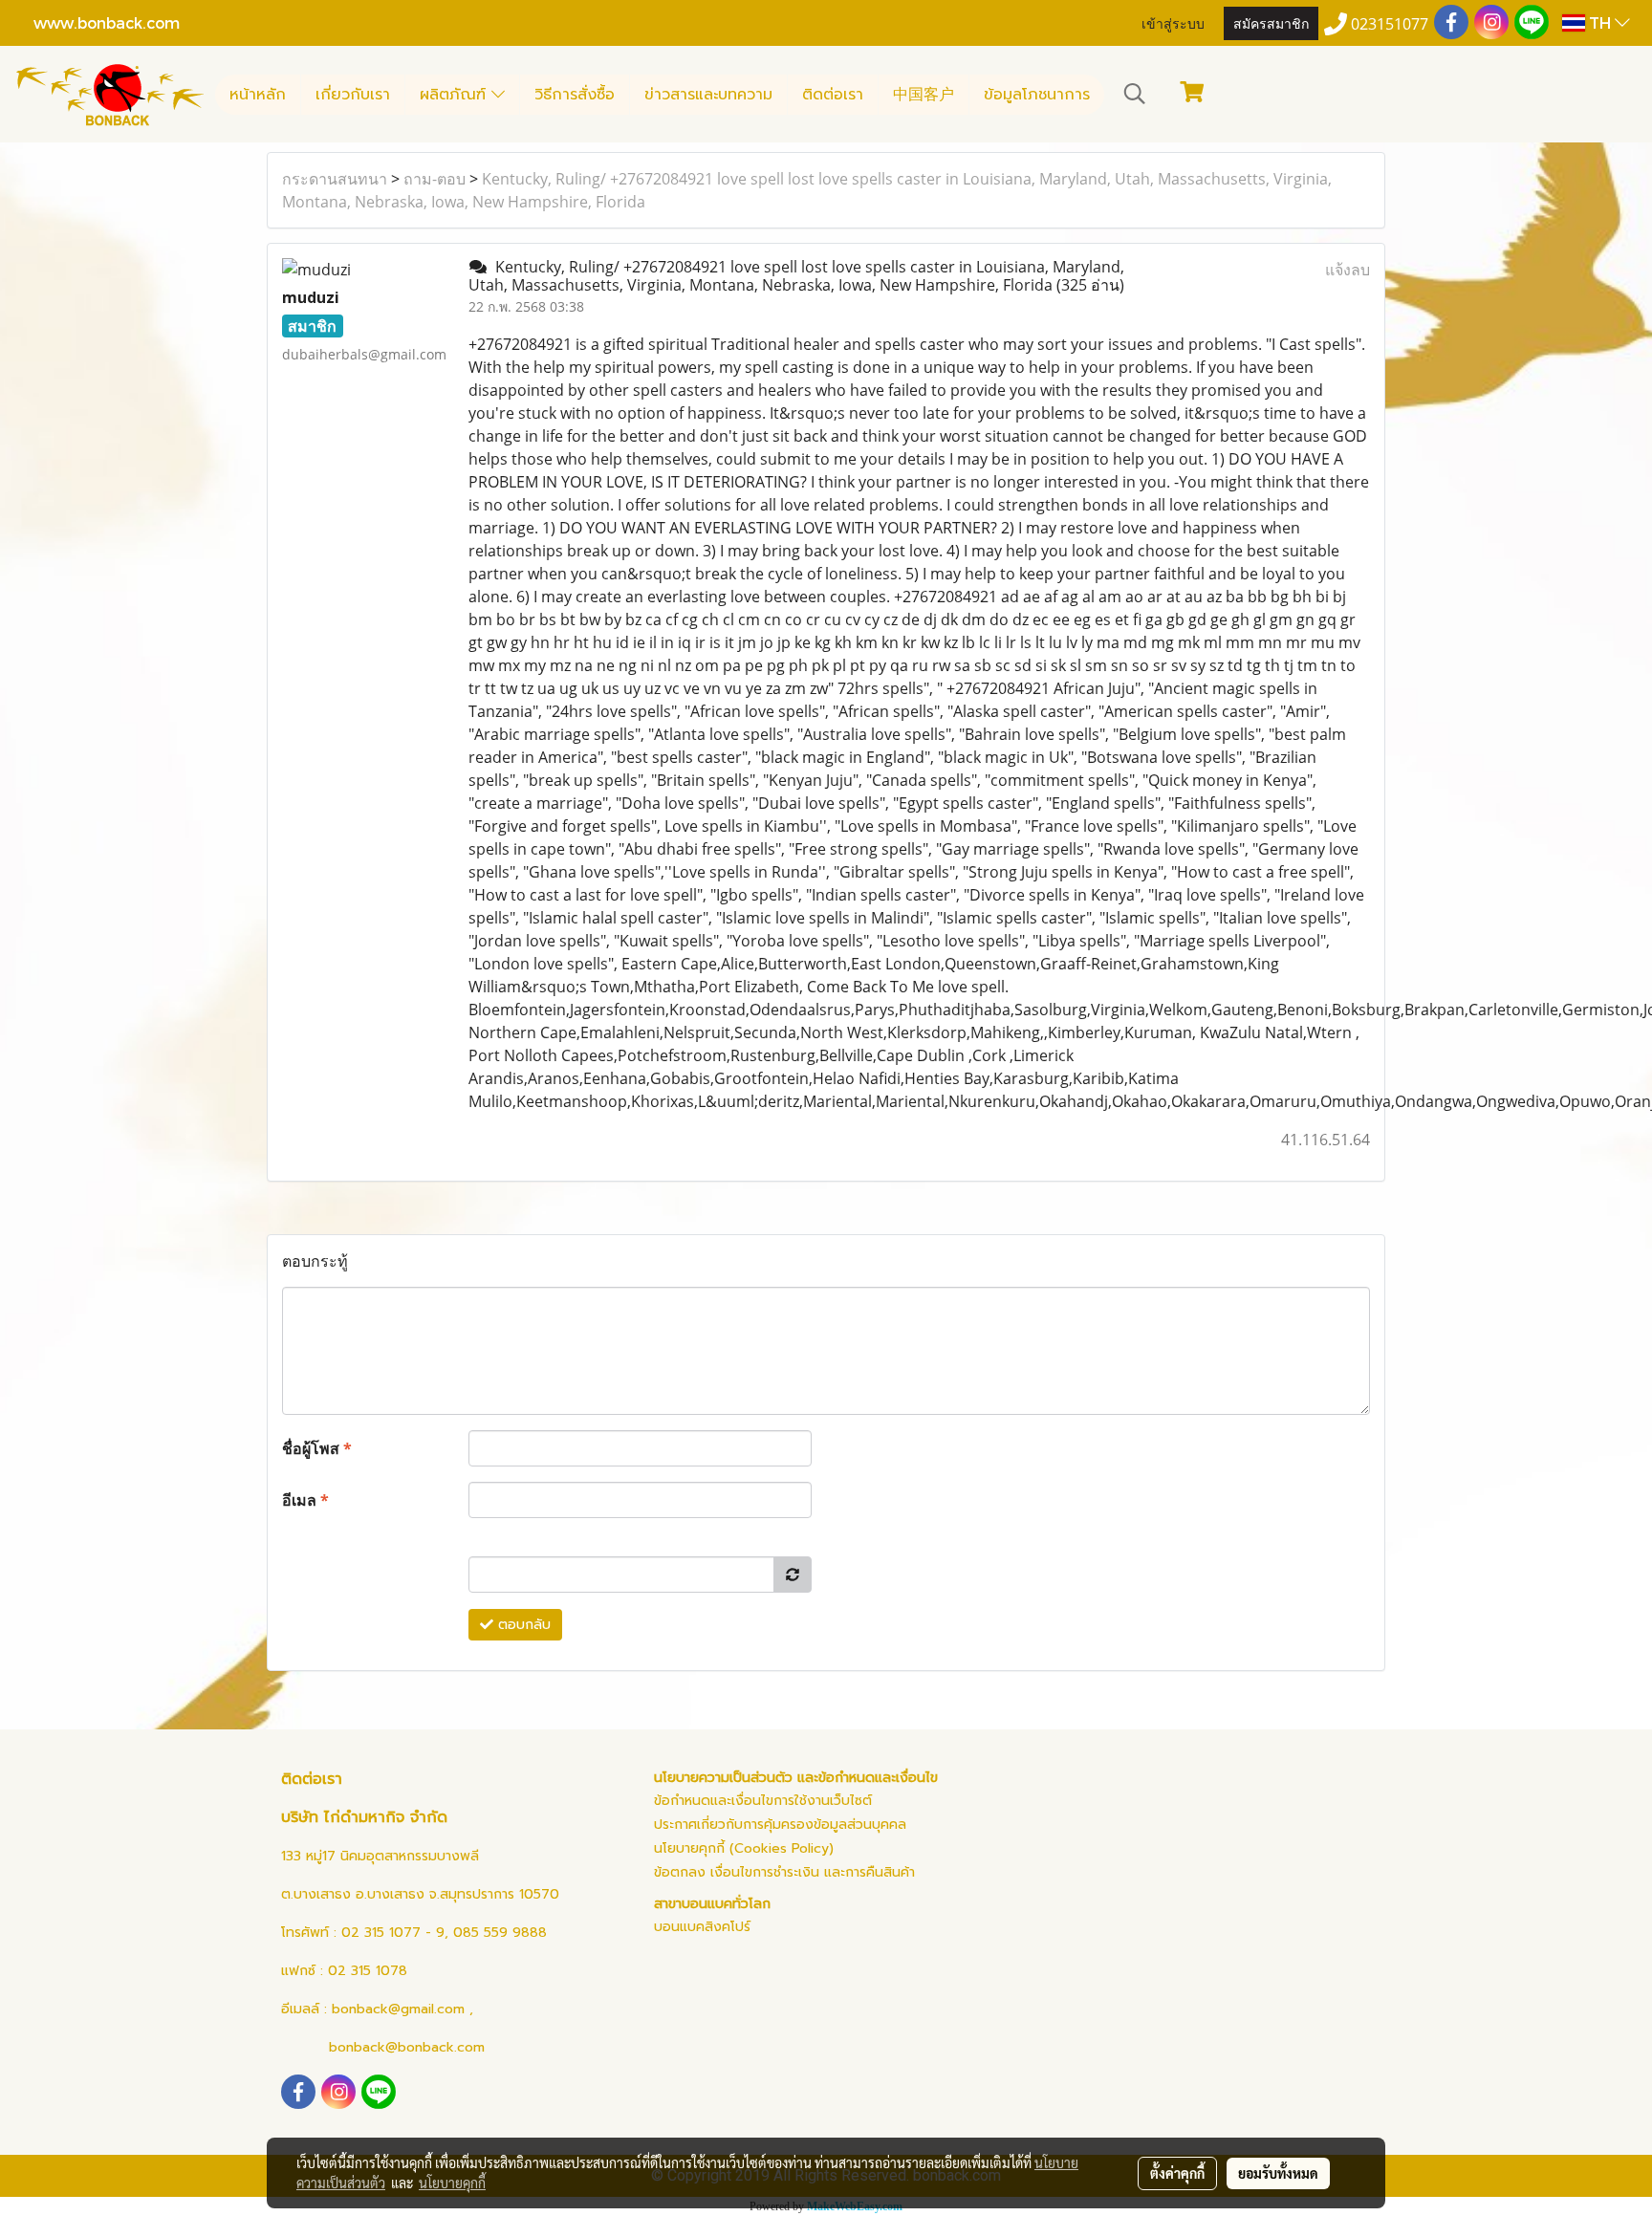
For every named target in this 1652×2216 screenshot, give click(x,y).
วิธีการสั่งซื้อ (575, 95)
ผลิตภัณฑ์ (456, 95)
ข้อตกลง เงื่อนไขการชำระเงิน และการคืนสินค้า (784, 1872)
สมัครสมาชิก (1271, 22)
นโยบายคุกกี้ (452, 2183)
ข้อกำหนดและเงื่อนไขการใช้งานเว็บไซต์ (763, 1801)
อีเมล (305, 1500)
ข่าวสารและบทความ (708, 95)
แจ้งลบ (1348, 270)
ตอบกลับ (522, 1625)
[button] (1135, 94)
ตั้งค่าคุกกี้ (1177, 2173)
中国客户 (924, 95)
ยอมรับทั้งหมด (1278, 2173)
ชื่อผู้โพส (317, 1448)
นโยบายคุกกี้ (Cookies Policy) (744, 1848)
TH (1600, 22)
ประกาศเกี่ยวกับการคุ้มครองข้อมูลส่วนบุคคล (780, 1825)
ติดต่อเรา (833, 95)
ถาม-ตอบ (435, 179)
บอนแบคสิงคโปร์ (702, 1927)
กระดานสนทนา (335, 179)
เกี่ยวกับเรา (353, 95)
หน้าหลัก (258, 95)
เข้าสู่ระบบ (1173, 22)
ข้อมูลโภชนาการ (1037, 95)
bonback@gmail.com (398, 2009)
